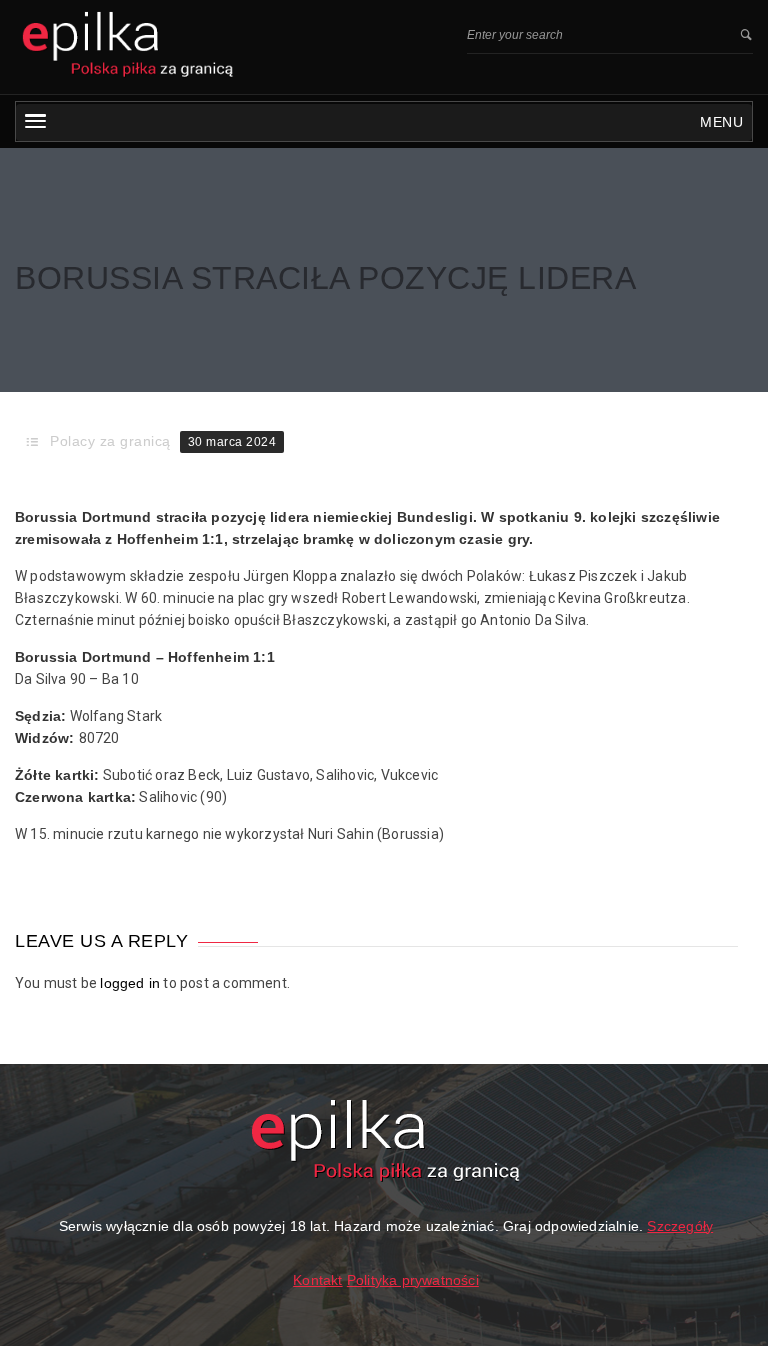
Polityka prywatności (413, 1280)
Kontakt (317, 1280)
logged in (130, 983)
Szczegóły (680, 1226)
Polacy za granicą (110, 441)
